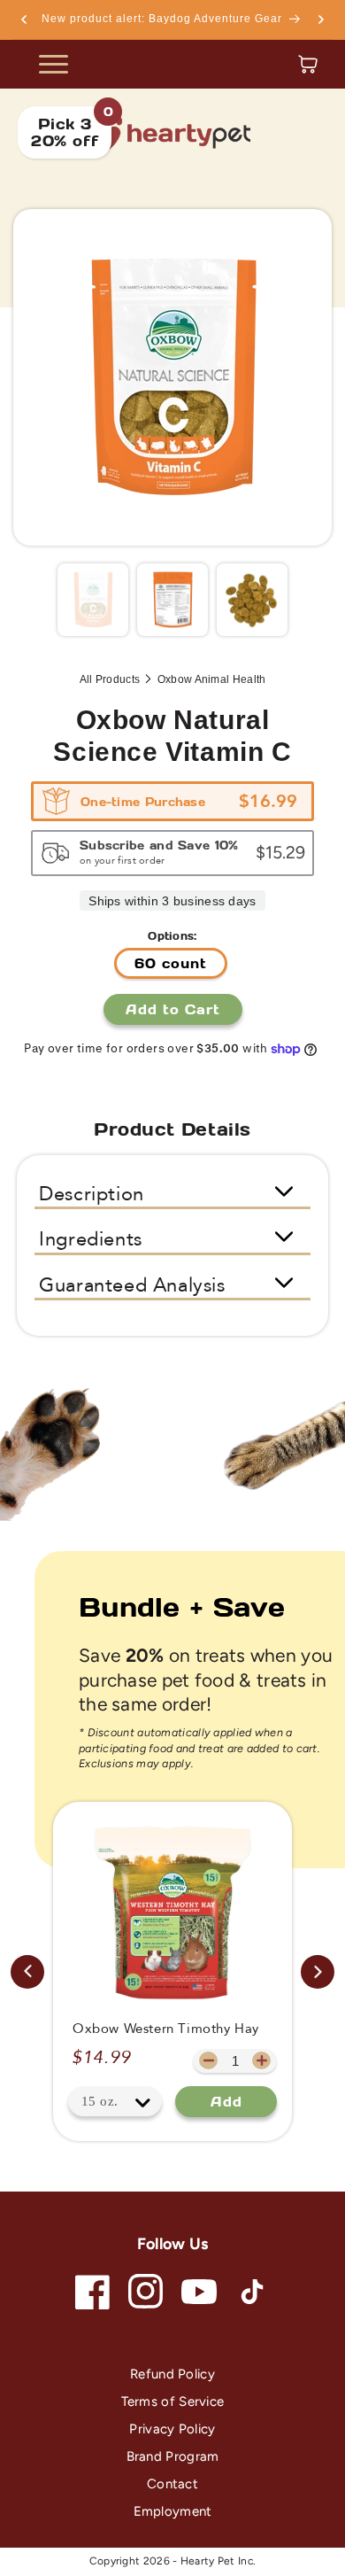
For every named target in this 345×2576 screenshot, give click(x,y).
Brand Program (173, 2456)
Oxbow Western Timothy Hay (166, 2029)
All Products (110, 679)
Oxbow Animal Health (212, 679)
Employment (173, 2511)
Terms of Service (173, 2401)
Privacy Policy (172, 2429)
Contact (172, 2484)
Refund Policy (172, 2374)
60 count (171, 963)
